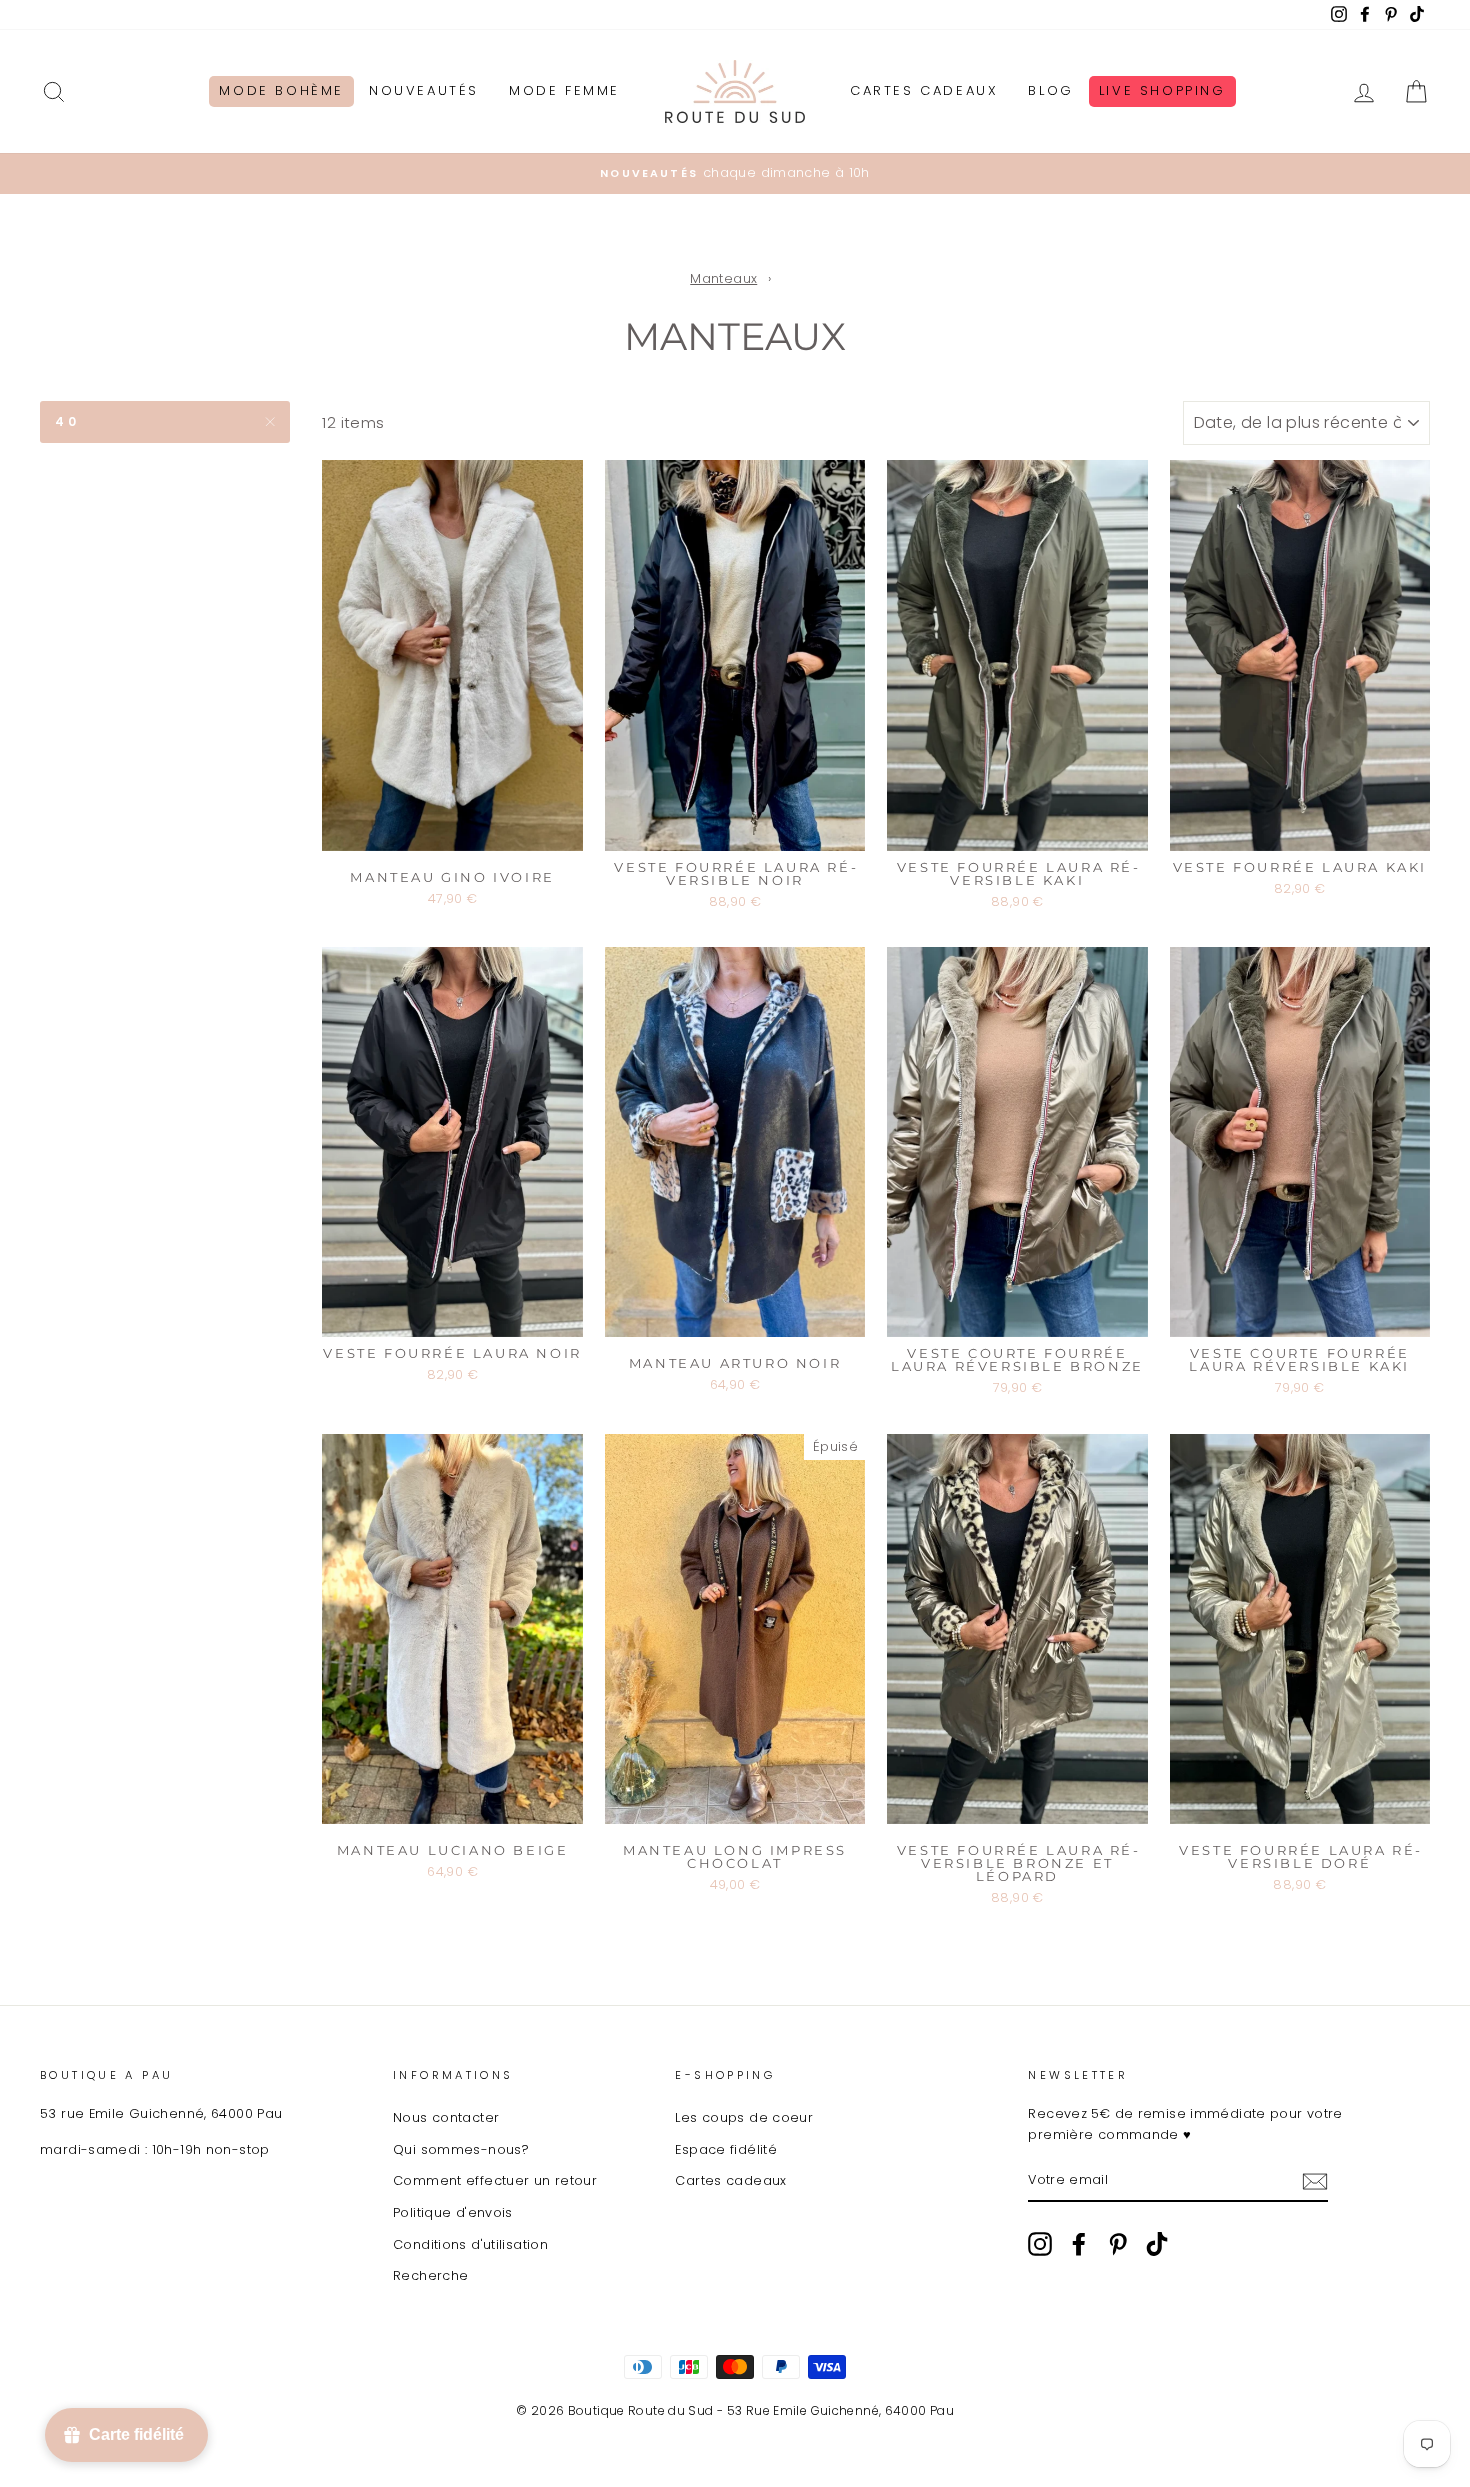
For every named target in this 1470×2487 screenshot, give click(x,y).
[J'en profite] (1315, 2181)
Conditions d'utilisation (470, 2244)
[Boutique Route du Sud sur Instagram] (1040, 2244)
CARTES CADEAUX (924, 90)
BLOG (1050, 90)
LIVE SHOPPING (1162, 90)
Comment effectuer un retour (495, 2180)
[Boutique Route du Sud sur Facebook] (1079, 2244)
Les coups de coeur (744, 2117)
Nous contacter (446, 2117)
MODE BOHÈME (281, 90)
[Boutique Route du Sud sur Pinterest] (1118, 2244)
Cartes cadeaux (730, 2180)
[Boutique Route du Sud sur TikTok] (1157, 2244)
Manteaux (723, 278)
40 (67, 421)
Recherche (430, 2275)
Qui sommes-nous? (461, 2149)
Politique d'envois (453, 2212)
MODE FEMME (564, 90)
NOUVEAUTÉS (424, 90)
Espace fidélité (726, 2149)
